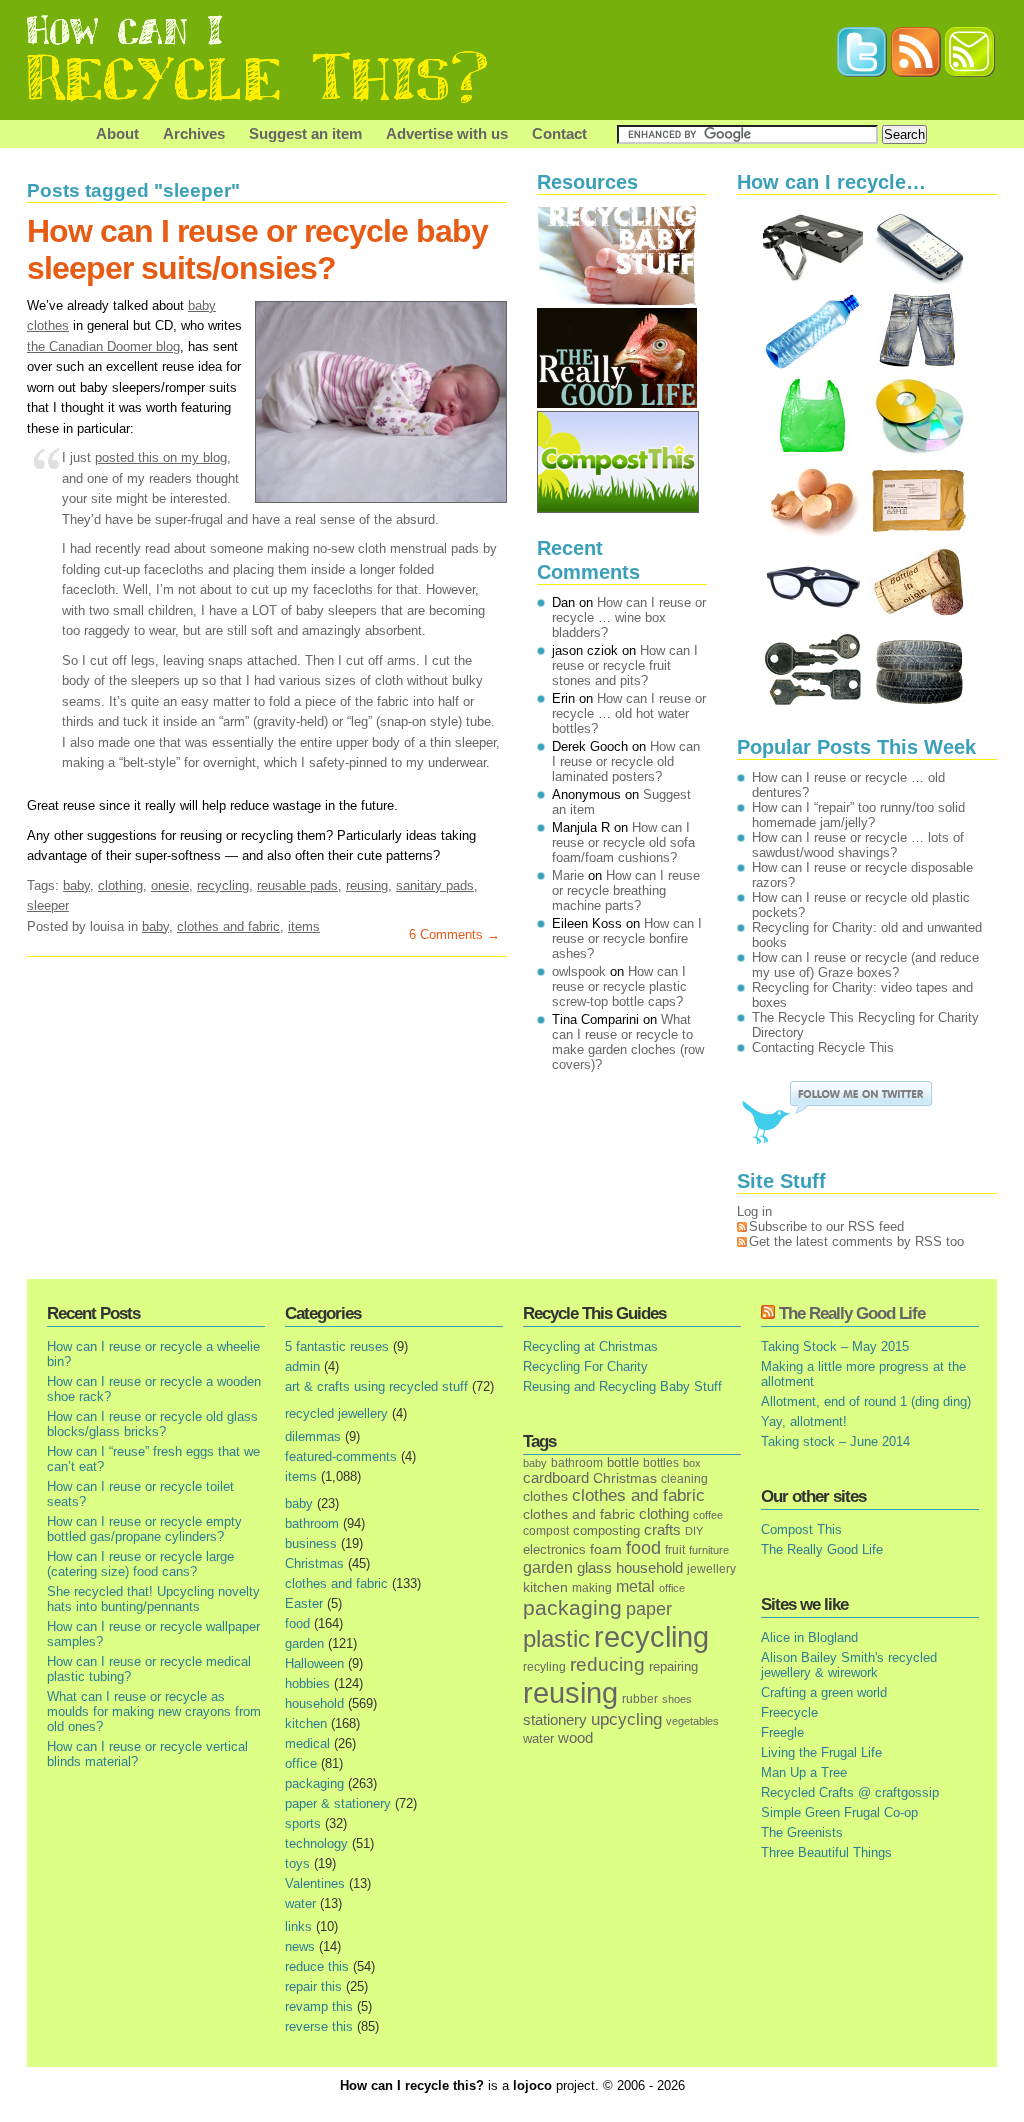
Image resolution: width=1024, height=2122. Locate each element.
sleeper (48, 905)
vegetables (692, 1721)
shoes (677, 1699)
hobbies (307, 1683)
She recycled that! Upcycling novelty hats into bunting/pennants (153, 1599)
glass (594, 1568)
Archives (194, 133)
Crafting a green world (824, 1692)
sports (303, 1823)
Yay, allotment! (804, 1421)
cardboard (556, 1478)
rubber (640, 1699)
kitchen (306, 1723)
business (311, 1543)
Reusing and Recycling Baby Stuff (622, 1386)
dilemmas (313, 1436)
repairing (673, 1666)
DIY (694, 1531)
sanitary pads (435, 885)
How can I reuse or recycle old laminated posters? (626, 761)
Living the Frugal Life (821, 1752)
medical (307, 1743)
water (300, 1903)
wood (575, 1738)
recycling (223, 885)
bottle (623, 1462)
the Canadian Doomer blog (103, 346)
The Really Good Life (852, 1313)
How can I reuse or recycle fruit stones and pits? (625, 665)
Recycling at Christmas (590, 1346)
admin (302, 1366)
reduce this (317, 1966)
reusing (367, 885)
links (298, 1926)
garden (304, 1643)
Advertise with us (447, 133)
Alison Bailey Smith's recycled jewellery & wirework (849, 1665)
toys (297, 1863)
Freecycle (789, 1712)
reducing (607, 1664)
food (297, 1623)
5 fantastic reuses (337, 1346)
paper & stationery (338, 1803)
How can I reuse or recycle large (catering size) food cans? (140, 1564)
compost (546, 1531)
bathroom (312, 1523)
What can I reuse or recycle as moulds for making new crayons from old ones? (154, 1711)
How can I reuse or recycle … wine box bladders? (629, 617)
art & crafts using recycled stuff (376, 1386)
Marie (568, 875)
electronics (554, 1550)
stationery (555, 1719)
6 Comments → (454, 934)
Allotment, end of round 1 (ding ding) (866, 1401)
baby (76, 885)
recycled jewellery (336, 1413)
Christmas (314, 1563)
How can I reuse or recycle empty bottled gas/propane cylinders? (144, 1529)
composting (606, 1530)
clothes (545, 1496)
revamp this (319, 2006)
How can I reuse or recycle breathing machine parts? (626, 890)
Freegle (782, 1732)
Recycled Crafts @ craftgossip (850, 1792)
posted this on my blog (161, 457)
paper (649, 1609)
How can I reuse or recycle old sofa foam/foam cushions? (623, 842)
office (301, 1763)
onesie (170, 885)
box (692, 1463)
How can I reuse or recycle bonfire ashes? (627, 938)
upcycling (626, 1719)
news (300, 1946)
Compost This (801, 1529)
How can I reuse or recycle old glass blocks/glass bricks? (152, 1424)
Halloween (314, 1663)
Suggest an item (305, 133)
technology (316, 1843)
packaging (314, 1783)
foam (606, 1549)
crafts (662, 1530)
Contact (559, 133)
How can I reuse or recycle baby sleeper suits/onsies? (257, 249)
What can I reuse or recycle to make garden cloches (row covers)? (628, 1042)
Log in (754, 1211)
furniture (709, 1550)
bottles (661, 1463)
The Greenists (802, 1832)
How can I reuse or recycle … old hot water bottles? (629, 713)
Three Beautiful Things (826, 1852)
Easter (304, 1603)
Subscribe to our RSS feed (826, 1226)
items (304, 926)
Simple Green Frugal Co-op (839, 1812)
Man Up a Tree (804, 1772)
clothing (120, 885)
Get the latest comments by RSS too (856, 1241)
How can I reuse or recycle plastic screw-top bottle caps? (619, 986)
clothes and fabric (228, 926)
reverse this (319, 2026)
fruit (675, 1549)
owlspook (579, 971)
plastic (556, 1639)
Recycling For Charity (585, 1366)
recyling (544, 1666)
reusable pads (297, 885)
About (117, 133)
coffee (708, 1515)
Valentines (315, 1883)
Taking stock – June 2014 (835, 1441)
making (592, 1587)
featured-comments (341, 1456)
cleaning (684, 1478)
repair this (313, 1986)
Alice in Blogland (809, 1637)
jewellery (711, 1569)
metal (635, 1586)
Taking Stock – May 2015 (835, 1346)
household (314, 1703)
